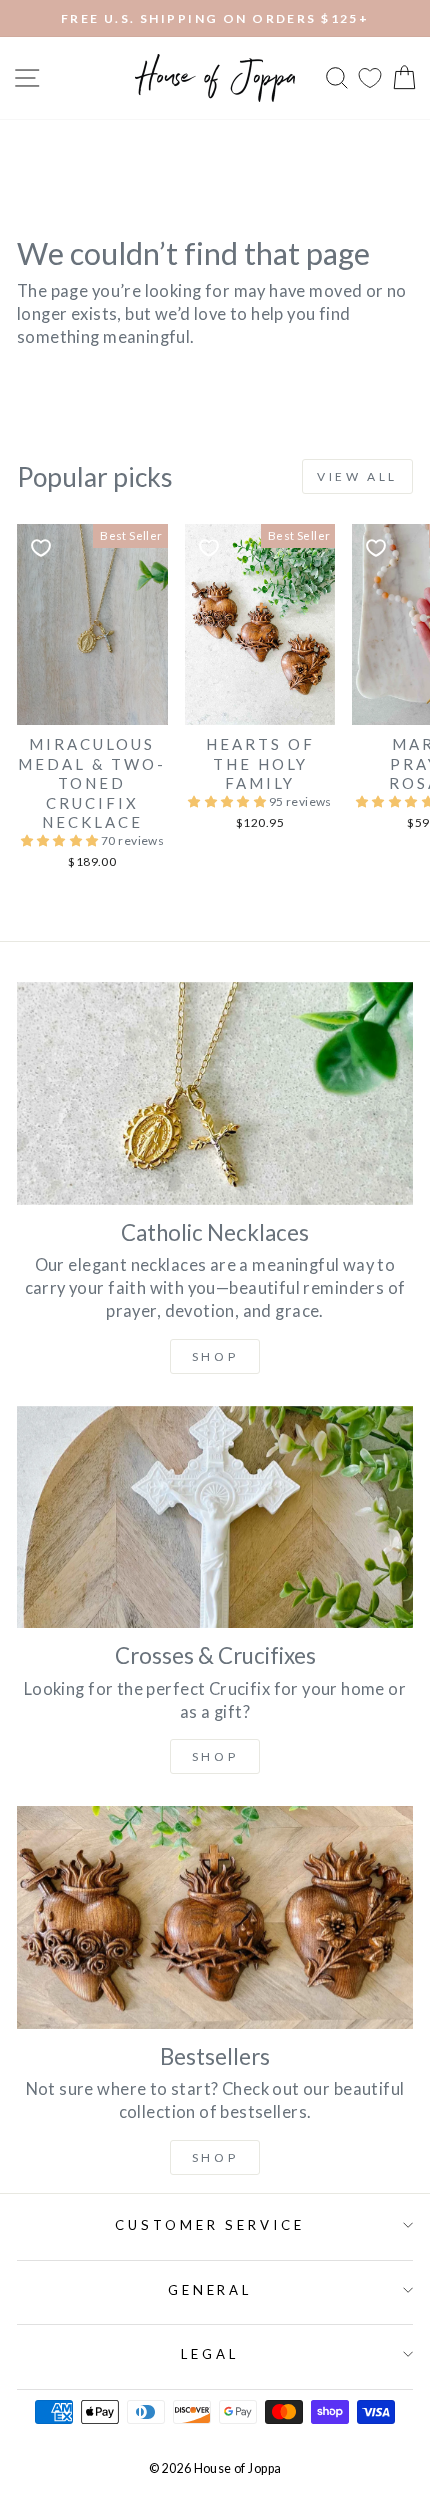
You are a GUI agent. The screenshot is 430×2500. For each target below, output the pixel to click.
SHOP (215, 1756)
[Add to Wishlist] (41, 548)
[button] (61, 840)
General (210, 2290)
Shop (215, 1356)
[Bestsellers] (215, 1917)
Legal (210, 2354)
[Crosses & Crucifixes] (215, 1517)
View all (357, 476)
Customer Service (210, 2225)
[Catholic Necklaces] (215, 1093)
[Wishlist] (370, 77)
